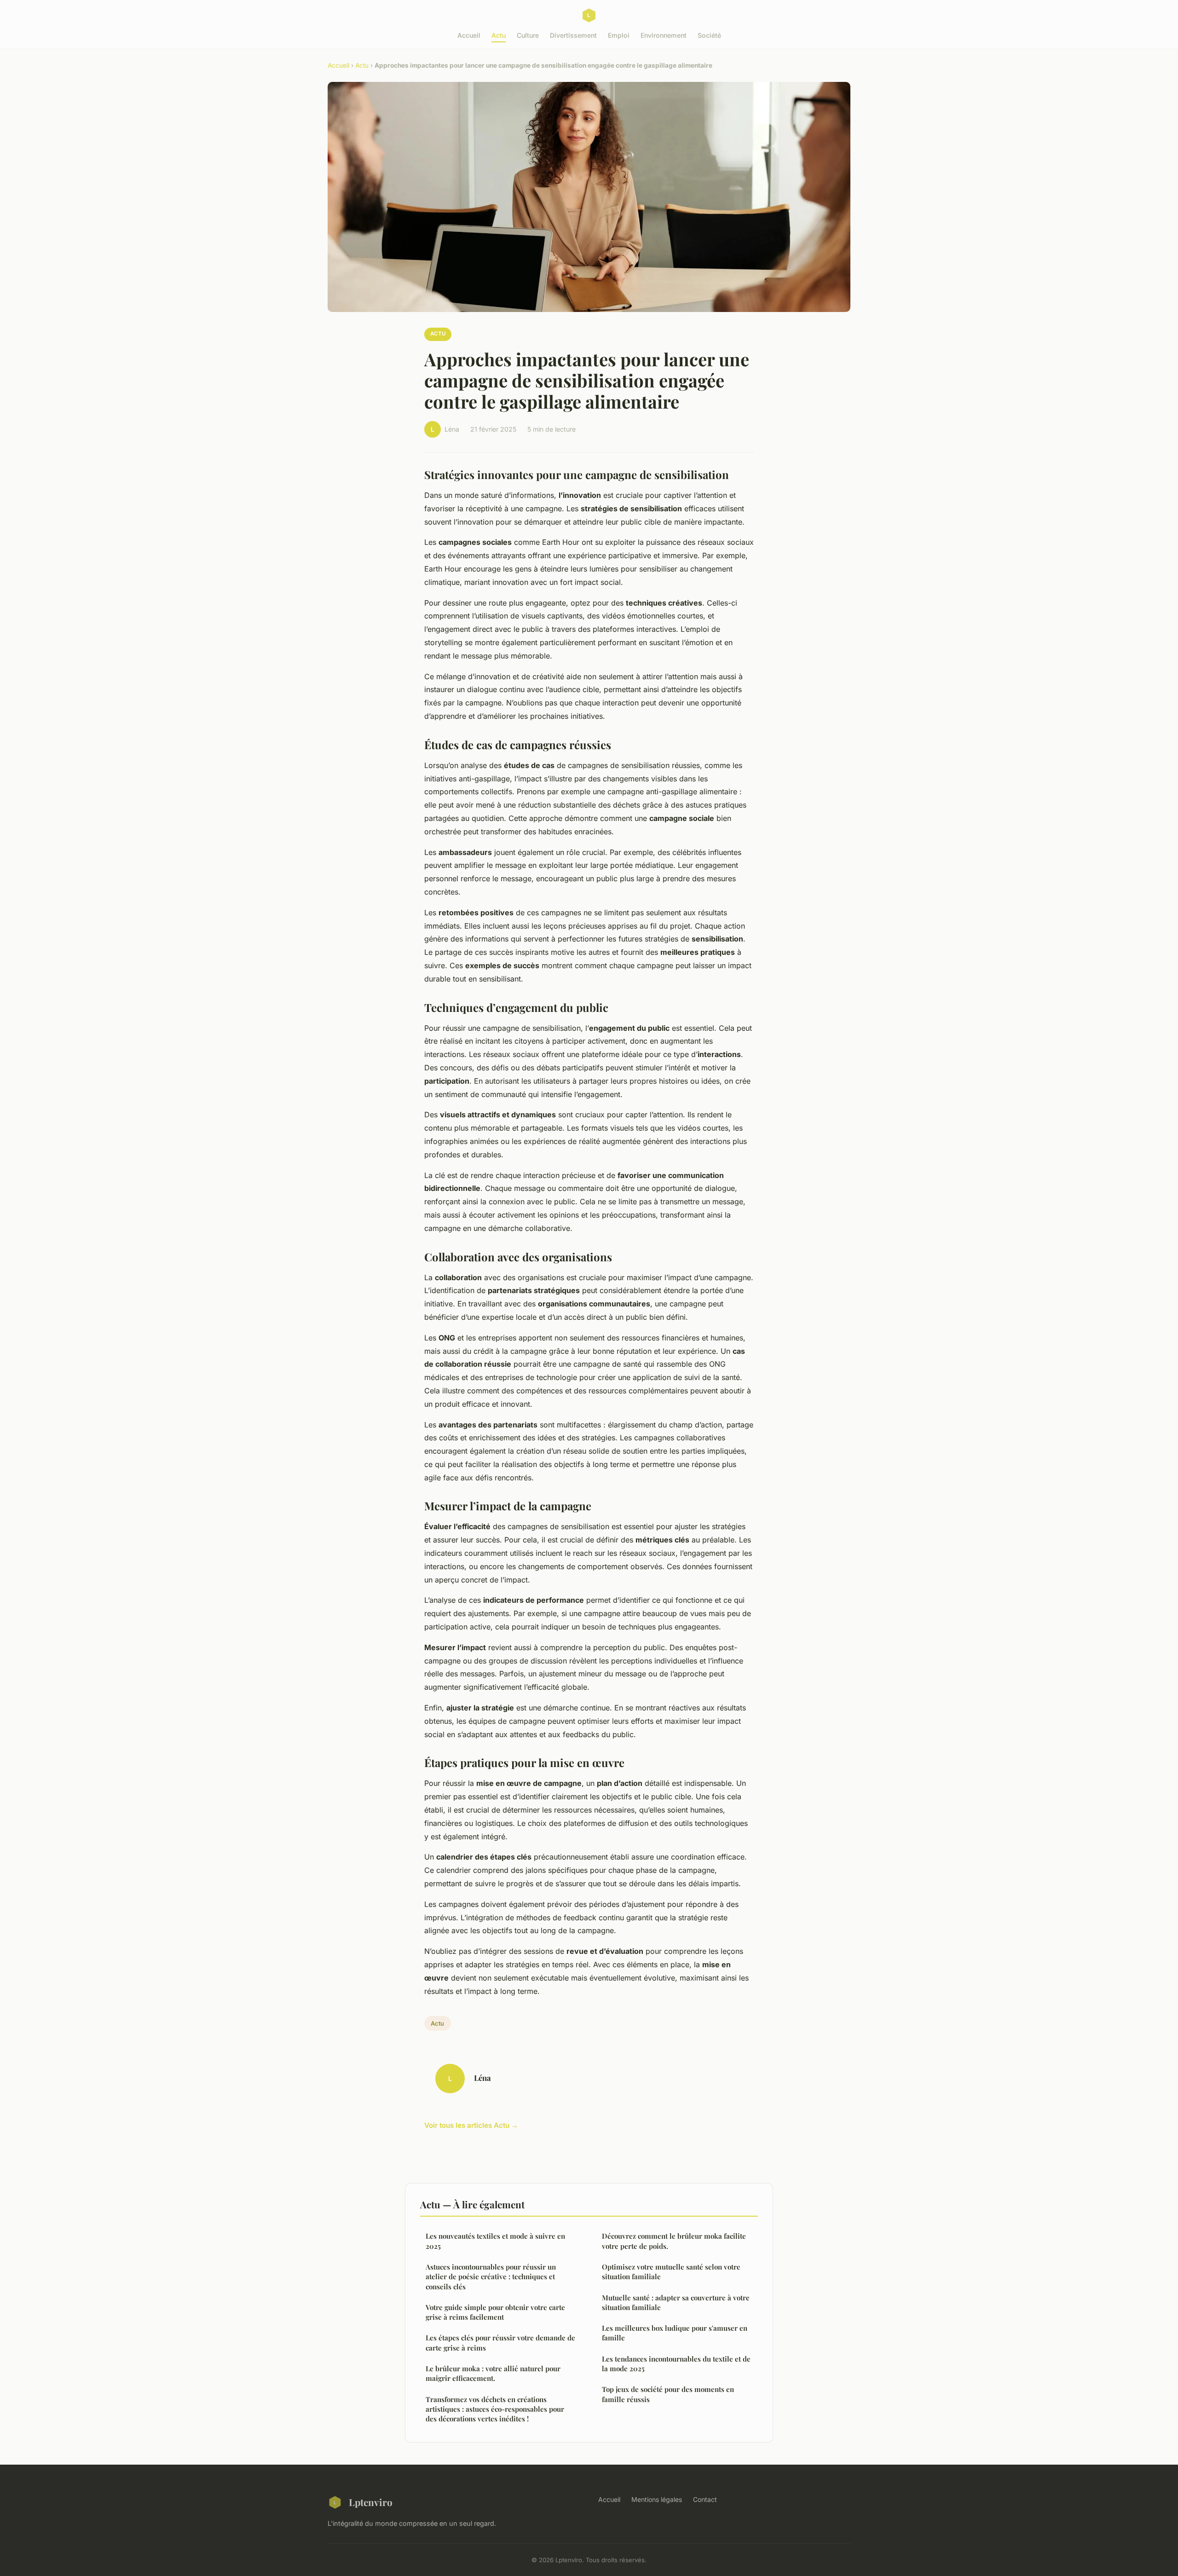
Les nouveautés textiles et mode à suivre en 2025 (495, 2241)
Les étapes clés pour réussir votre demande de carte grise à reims (500, 2342)
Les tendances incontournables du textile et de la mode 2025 (676, 2364)
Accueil (469, 35)
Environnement (664, 35)
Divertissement (573, 35)
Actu (499, 35)
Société (709, 35)
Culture (528, 35)
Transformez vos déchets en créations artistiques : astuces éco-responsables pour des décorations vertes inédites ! (495, 2409)
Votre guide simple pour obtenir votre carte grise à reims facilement (495, 2312)
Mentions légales (657, 2499)
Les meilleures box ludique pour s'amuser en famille (675, 2333)
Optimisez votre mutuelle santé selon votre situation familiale (671, 2272)
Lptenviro (371, 2502)
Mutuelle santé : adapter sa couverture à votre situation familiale (676, 2302)
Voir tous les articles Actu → (471, 2125)
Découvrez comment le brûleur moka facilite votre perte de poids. (674, 2241)
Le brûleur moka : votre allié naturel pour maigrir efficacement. (493, 2373)
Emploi (619, 35)
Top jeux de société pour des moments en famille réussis (668, 2394)
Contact (705, 2499)
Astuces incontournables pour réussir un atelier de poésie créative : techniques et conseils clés (491, 2277)
